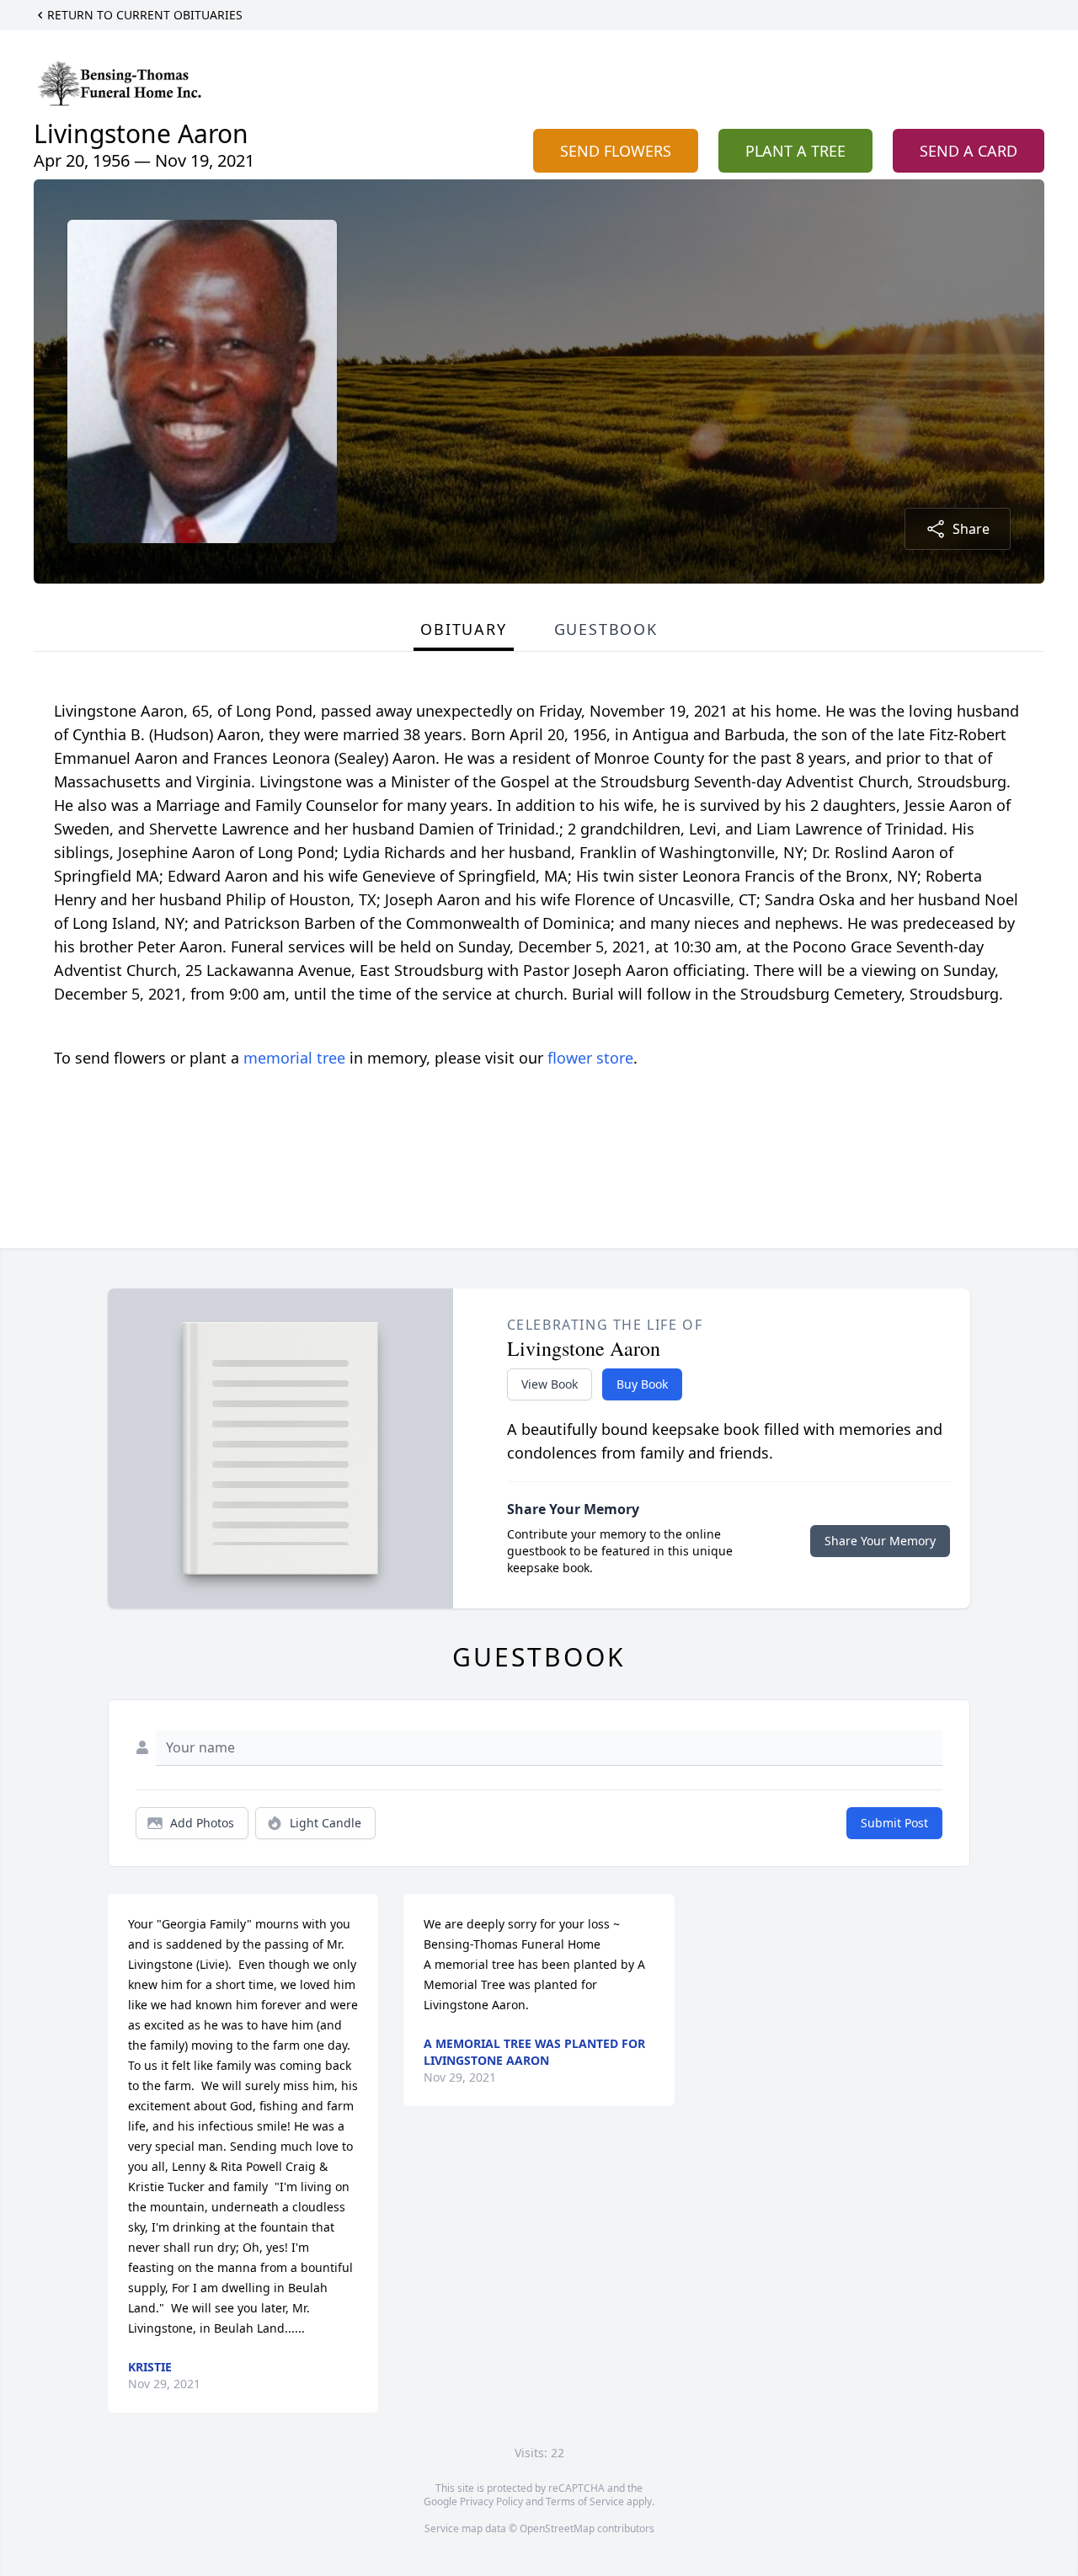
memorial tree (294, 1058)
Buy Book (642, 1384)
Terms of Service (585, 2501)
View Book (550, 1384)
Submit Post (894, 1823)
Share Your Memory (880, 1541)
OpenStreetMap (557, 2528)
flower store (590, 1058)
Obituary (463, 629)
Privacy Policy (491, 2501)
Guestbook (606, 629)
